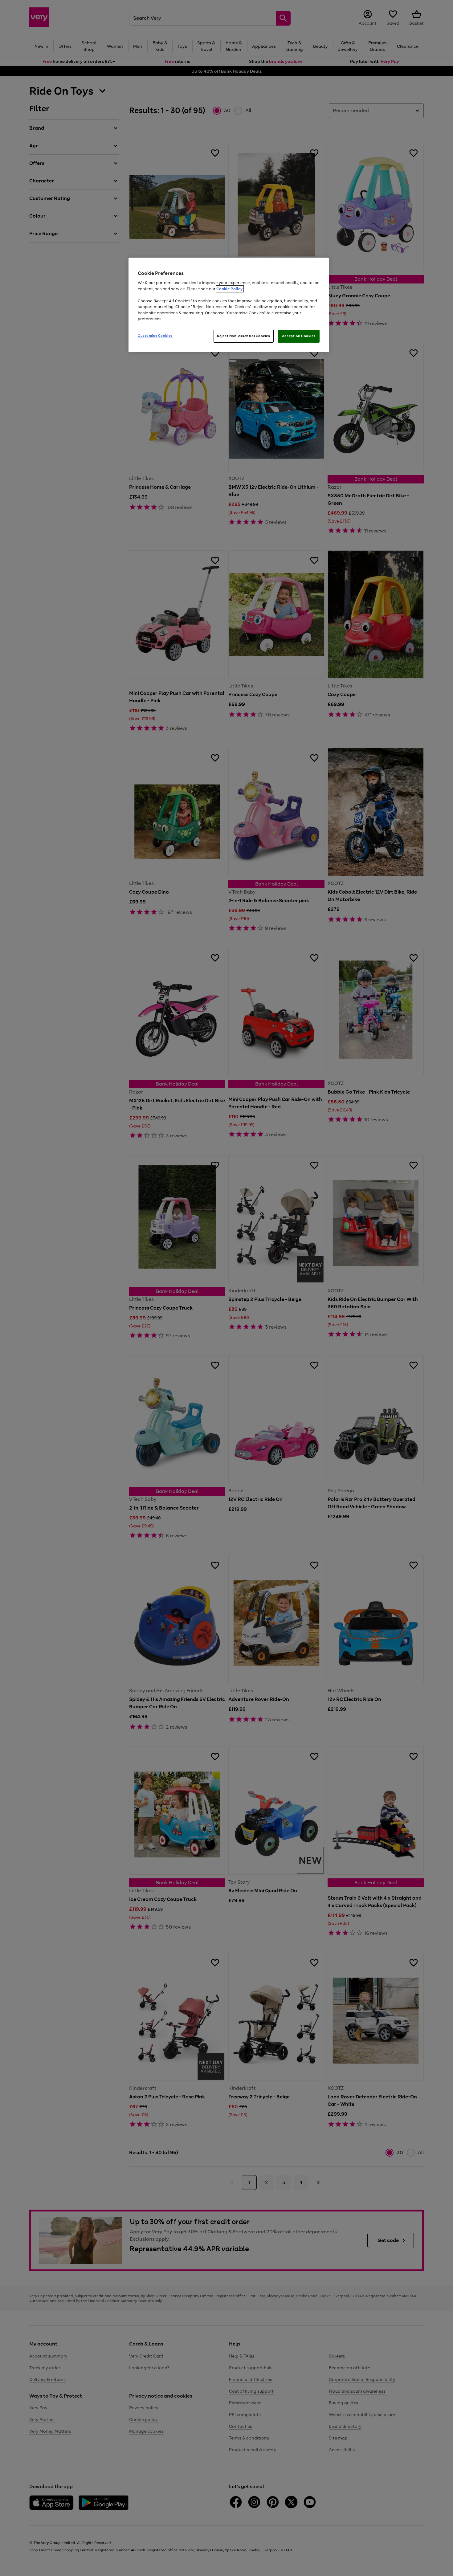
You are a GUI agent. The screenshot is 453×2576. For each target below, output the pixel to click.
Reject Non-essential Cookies (244, 336)
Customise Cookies (155, 336)
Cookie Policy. (230, 289)
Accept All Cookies (299, 336)
